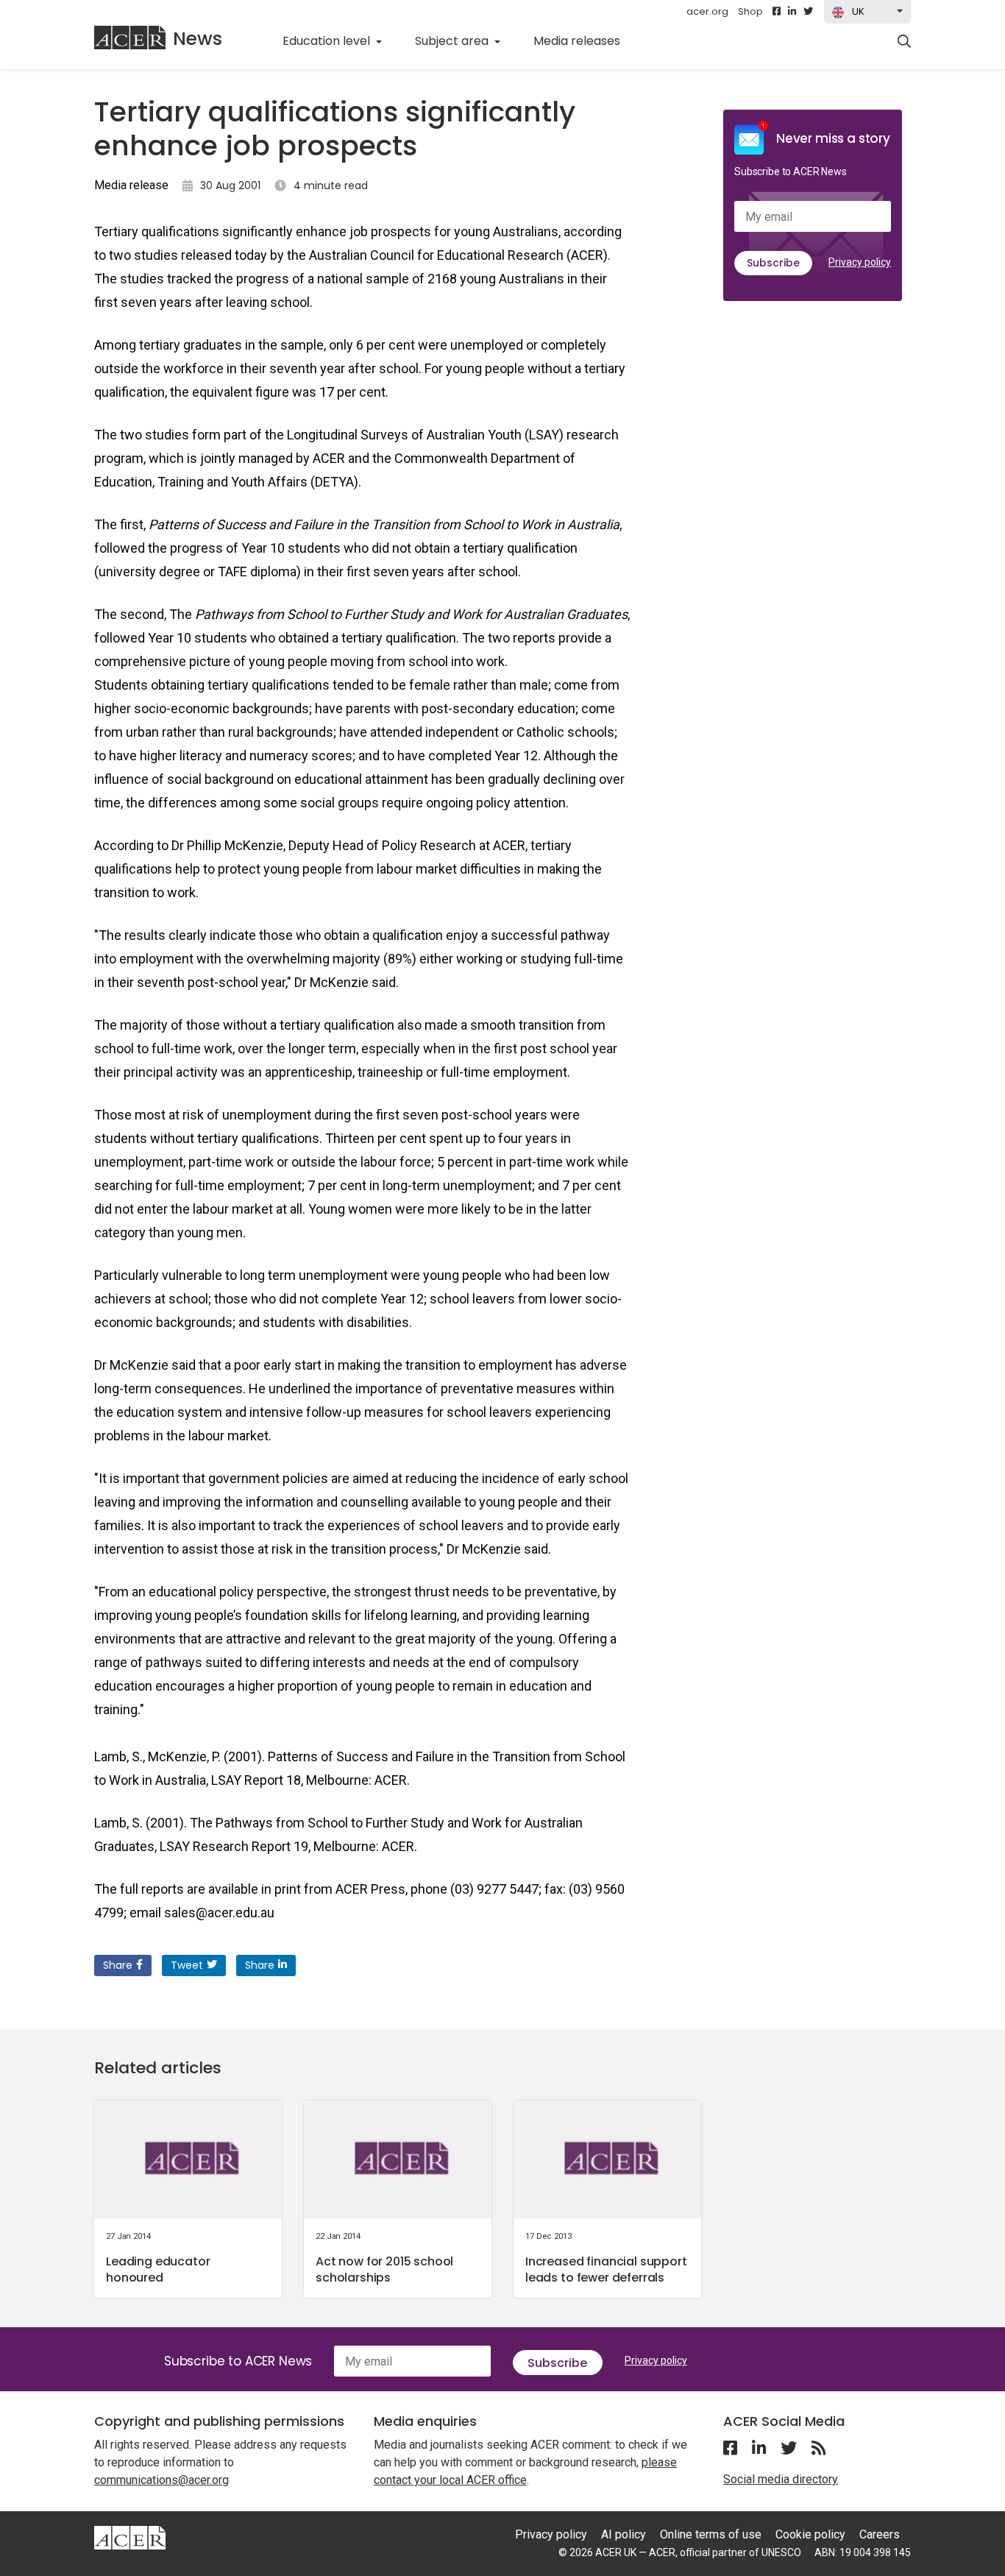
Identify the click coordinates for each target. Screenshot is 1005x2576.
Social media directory (781, 2479)
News (198, 39)
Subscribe (773, 263)
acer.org (707, 11)
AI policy (624, 2534)
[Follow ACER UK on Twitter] (808, 12)
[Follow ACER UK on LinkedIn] (792, 12)
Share (118, 1965)
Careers (880, 2534)
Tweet (187, 1965)
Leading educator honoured (158, 2269)
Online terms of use (711, 2534)
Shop (750, 11)
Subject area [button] (453, 41)
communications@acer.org (161, 2480)
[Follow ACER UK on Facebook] (777, 12)
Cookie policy (810, 2534)
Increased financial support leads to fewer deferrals (606, 2269)
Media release (131, 185)
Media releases (585, 40)
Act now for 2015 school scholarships (384, 2269)
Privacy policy (860, 262)
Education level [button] (328, 41)
